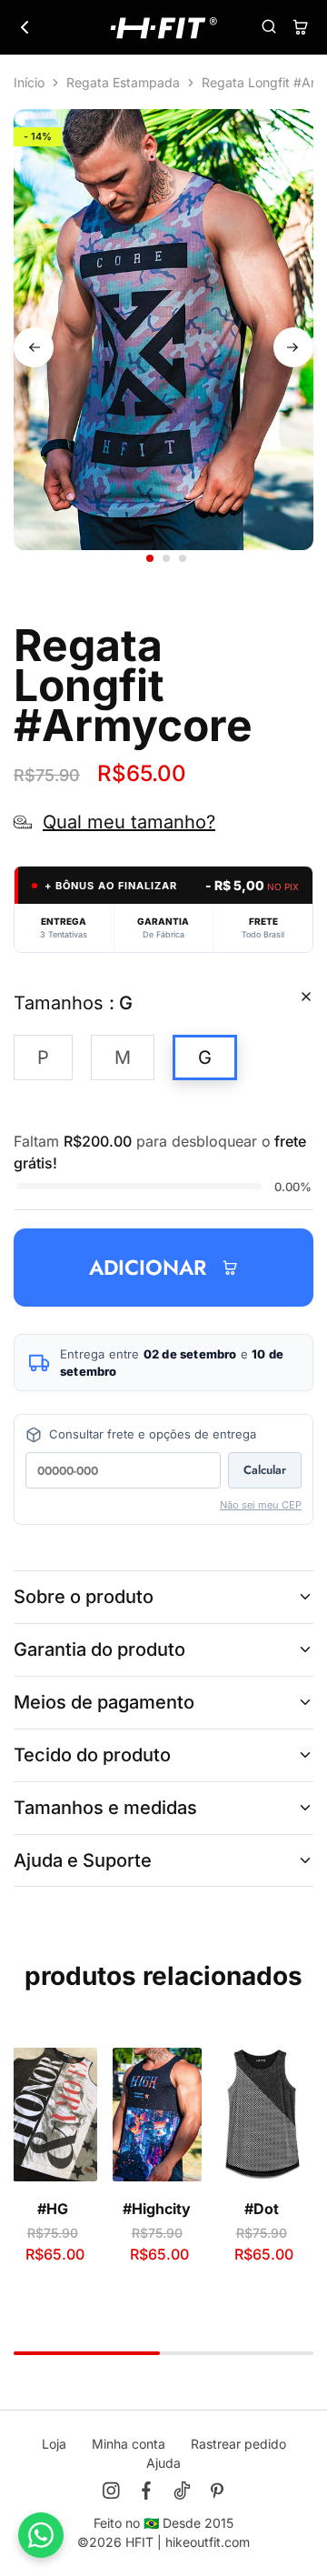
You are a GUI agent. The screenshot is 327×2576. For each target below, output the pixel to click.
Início (29, 82)
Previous (34, 347)
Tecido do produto (92, 1755)
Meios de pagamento (104, 1702)
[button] (43, 1057)
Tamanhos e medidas (105, 1808)
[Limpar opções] (306, 997)
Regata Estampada (123, 82)
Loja (54, 2444)
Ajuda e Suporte (83, 1860)
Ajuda (163, 2463)
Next (293, 347)
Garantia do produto (99, 1649)
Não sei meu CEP (261, 1505)
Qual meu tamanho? (129, 822)
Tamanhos (73, 1003)
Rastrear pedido (238, 2444)
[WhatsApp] (41, 2535)
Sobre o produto (84, 1597)
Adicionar (148, 1268)
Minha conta (129, 2444)
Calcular (265, 1470)
